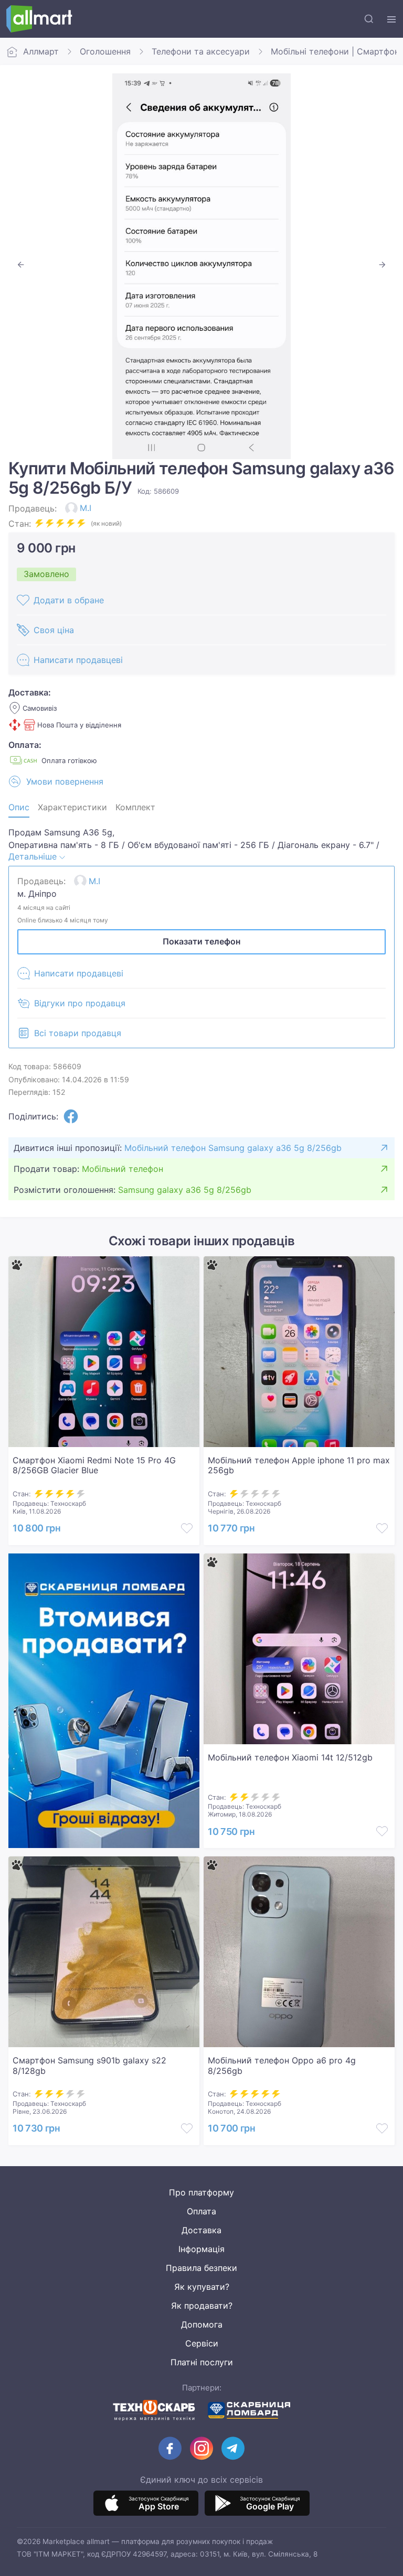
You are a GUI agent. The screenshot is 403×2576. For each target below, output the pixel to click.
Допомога (202, 2324)
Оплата (201, 2211)
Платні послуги (202, 2362)
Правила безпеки (201, 2268)
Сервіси (202, 2343)
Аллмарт (41, 51)
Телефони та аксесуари (201, 51)
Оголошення (105, 51)
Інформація (201, 2249)
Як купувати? (202, 2287)
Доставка (201, 2230)
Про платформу (201, 2192)
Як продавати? (202, 2306)
